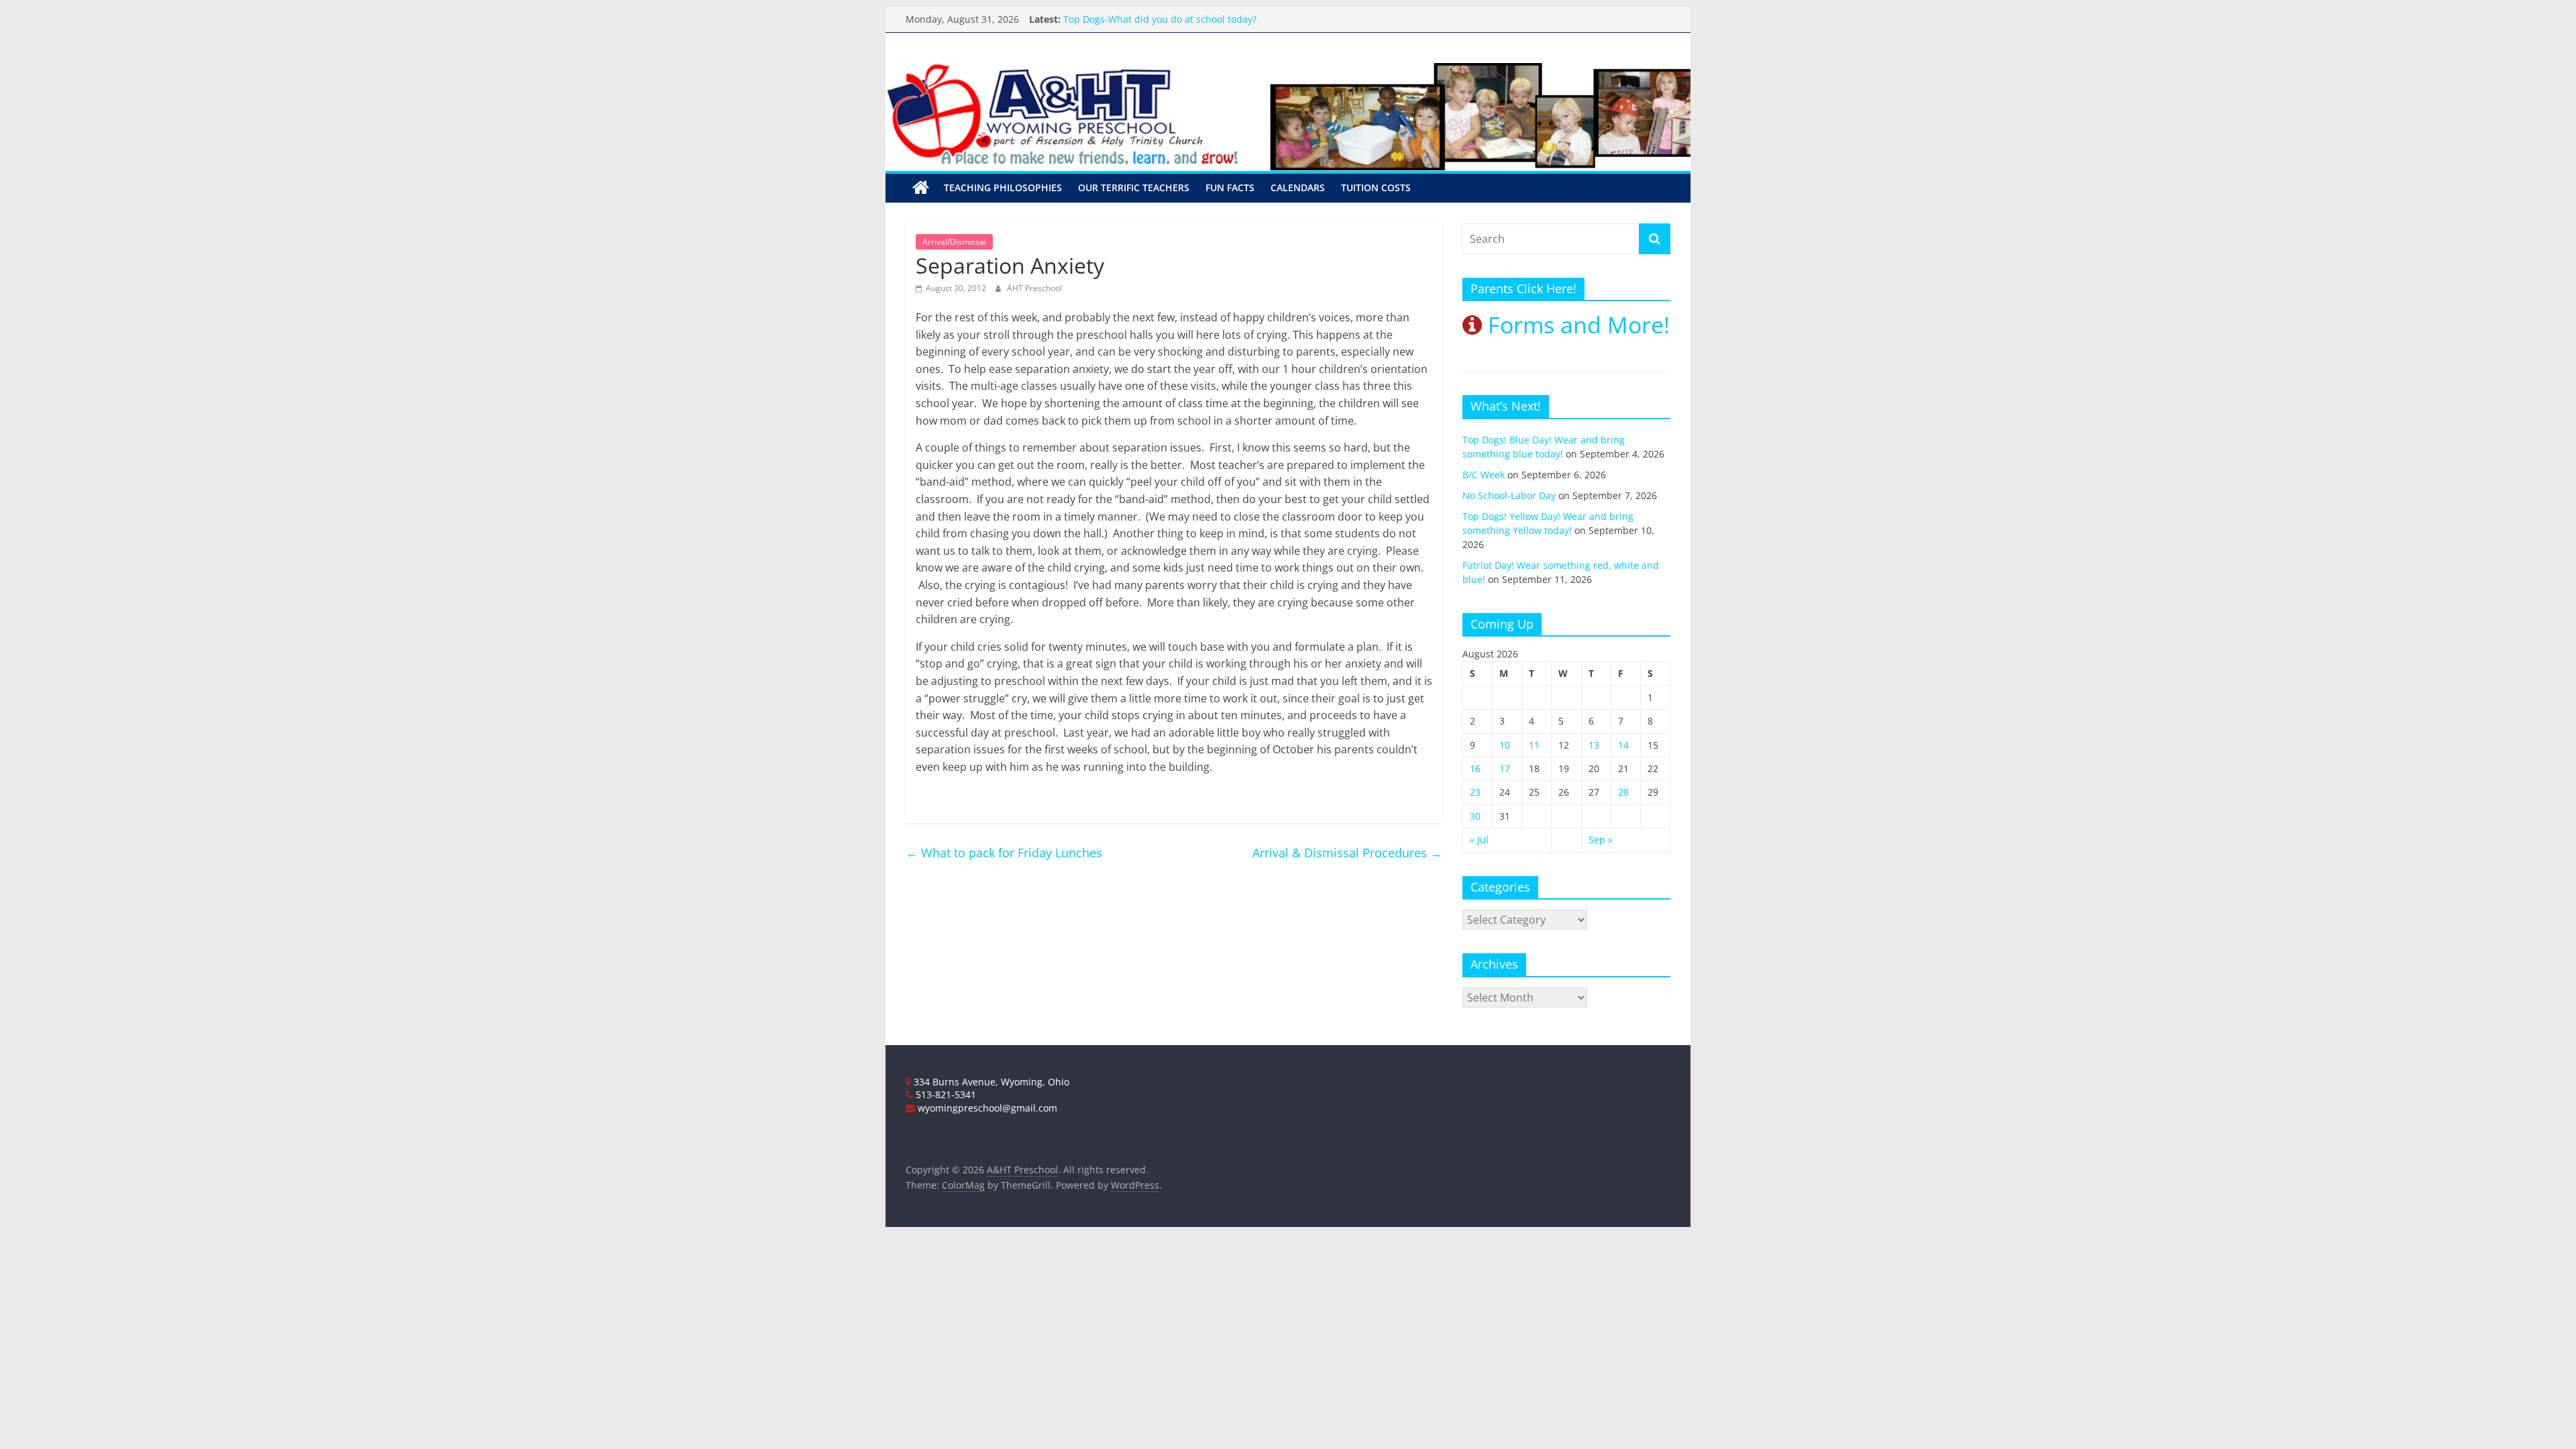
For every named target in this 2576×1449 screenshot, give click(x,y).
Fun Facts (1230, 187)
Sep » (1601, 840)
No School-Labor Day (1509, 495)
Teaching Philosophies (1003, 187)
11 (1534, 745)
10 (1505, 745)
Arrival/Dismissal (954, 242)
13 (1594, 745)
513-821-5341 (945, 1094)
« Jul (1479, 840)
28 (1623, 792)
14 (1623, 745)
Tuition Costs (1376, 187)
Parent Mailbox (1097, 12)
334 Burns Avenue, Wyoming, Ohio (990, 1082)
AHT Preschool (1034, 288)
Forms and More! (1576, 325)
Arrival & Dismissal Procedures (1347, 853)
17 (1505, 768)
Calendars (1298, 187)
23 (1475, 792)
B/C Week (1484, 475)
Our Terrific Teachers (1134, 187)
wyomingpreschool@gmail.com (986, 1108)
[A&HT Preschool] (921, 188)
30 (1475, 816)
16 (1475, 768)
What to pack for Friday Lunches (1004, 853)
